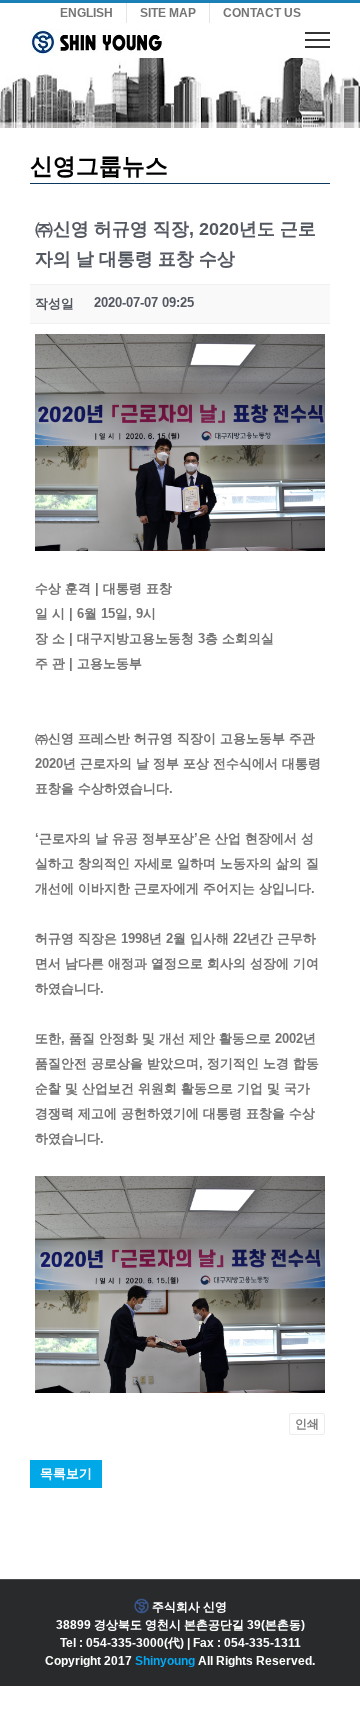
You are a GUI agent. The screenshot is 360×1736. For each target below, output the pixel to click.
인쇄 (307, 1424)
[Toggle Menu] (317, 39)
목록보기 (66, 1473)
